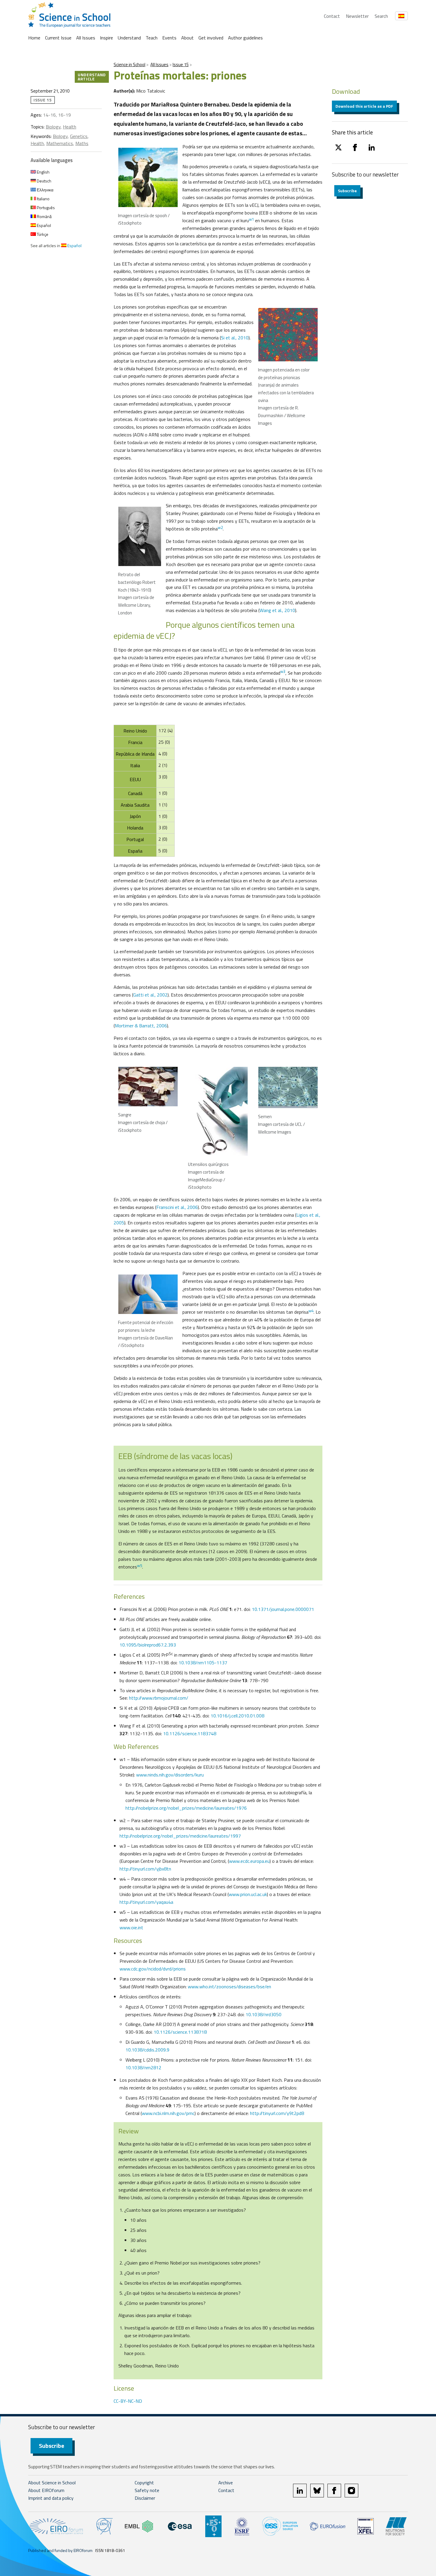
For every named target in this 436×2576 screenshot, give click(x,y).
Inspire (106, 38)
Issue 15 (181, 65)
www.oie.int (131, 1927)
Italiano (43, 199)
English (43, 172)
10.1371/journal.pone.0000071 (283, 1609)
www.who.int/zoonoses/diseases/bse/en (229, 1987)
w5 (140, 1566)
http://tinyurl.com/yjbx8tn (145, 1869)
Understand (129, 38)
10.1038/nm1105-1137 (203, 1663)
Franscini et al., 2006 (177, 1207)
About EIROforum (46, 2490)
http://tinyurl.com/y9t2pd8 (277, 2113)
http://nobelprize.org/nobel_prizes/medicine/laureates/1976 (186, 1808)
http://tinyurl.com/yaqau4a (146, 1902)
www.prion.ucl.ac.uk (248, 1894)
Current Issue (58, 38)
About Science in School (52, 2483)
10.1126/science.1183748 (190, 1733)
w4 (311, 1311)
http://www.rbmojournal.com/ (159, 1698)
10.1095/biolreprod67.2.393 (148, 1645)
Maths (82, 143)
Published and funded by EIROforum (60, 2550)
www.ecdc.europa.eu (249, 1861)
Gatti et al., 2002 (150, 995)
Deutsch (44, 181)
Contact (332, 16)
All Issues (86, 38)
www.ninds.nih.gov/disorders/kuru (170, 1775)
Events (169, 38)
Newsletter (357, 16)
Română (44, 216)
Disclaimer (145, 2498)
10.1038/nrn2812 (143, 2068)
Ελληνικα (45, 190)
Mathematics (60, 143)
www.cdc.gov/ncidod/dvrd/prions (153, 1969)
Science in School (129, 65)
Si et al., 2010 (235, 338)
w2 (220, 527)
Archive (226, 2483)
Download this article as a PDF (364, 106)
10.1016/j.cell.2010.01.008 (237, 1716)
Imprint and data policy (51, 2498)
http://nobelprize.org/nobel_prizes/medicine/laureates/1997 (180, 1836)
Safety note (147, 2490)
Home (34, 38)
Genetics (79, 136)
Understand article (92, 77)
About (187, 38)
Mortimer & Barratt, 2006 (141, 1026)
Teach (152, 38)
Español (43, 225)
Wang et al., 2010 (277, 610)
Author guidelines (245, 38)
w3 (283, 671)
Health (70, 127)
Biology (53, 127)
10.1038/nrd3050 (264, 2014)
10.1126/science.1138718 (180, 2032)
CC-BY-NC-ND (128, 2401)
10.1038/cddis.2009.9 (147, 2050)
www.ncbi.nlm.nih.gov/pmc (168, 2113)
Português (45, 208)
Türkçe (42, 234)
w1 (251, 219)
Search (381, 16)
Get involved (211, 38)
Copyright (144, 2483)
